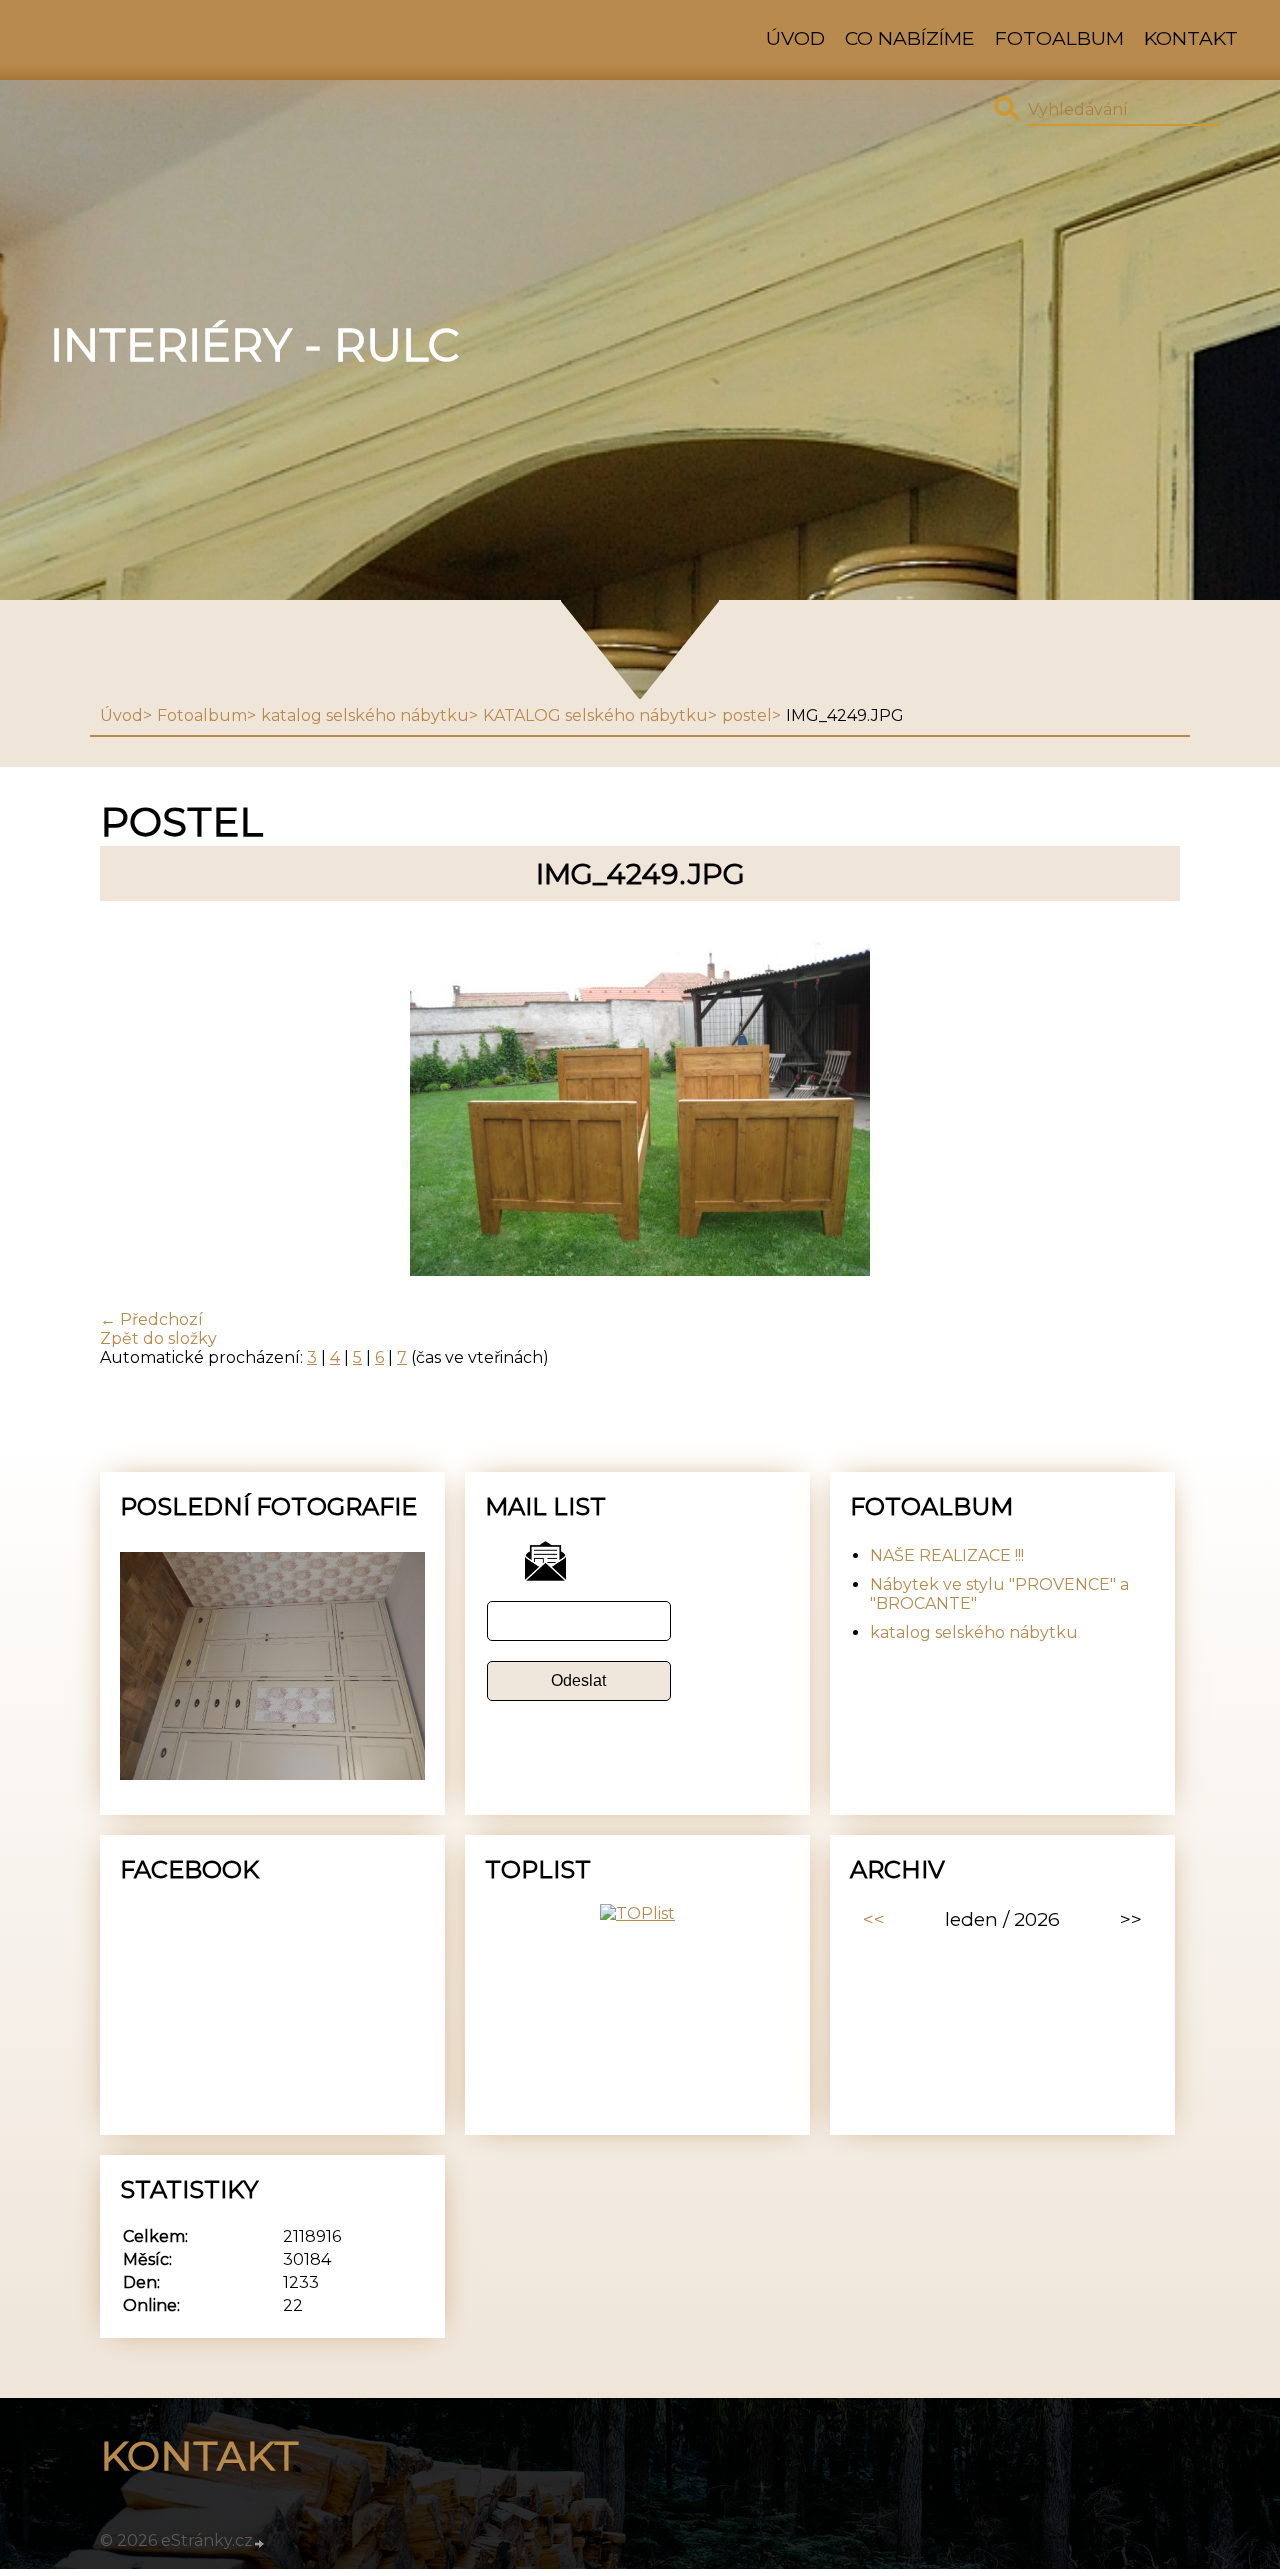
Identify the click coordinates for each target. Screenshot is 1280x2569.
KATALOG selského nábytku (595, 715)
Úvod (795, 38)
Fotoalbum (1059, 38)
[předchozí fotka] (132, 1105)
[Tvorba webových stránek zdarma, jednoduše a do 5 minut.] (260, 2543)
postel (747, 715)
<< (874, 1919)
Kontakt (1191, 38)
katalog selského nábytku (365, 715)
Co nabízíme (910, 38)
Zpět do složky (158, 1338)
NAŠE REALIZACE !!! (947, 1555)
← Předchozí (151, 1319)
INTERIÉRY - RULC (254, 345)
